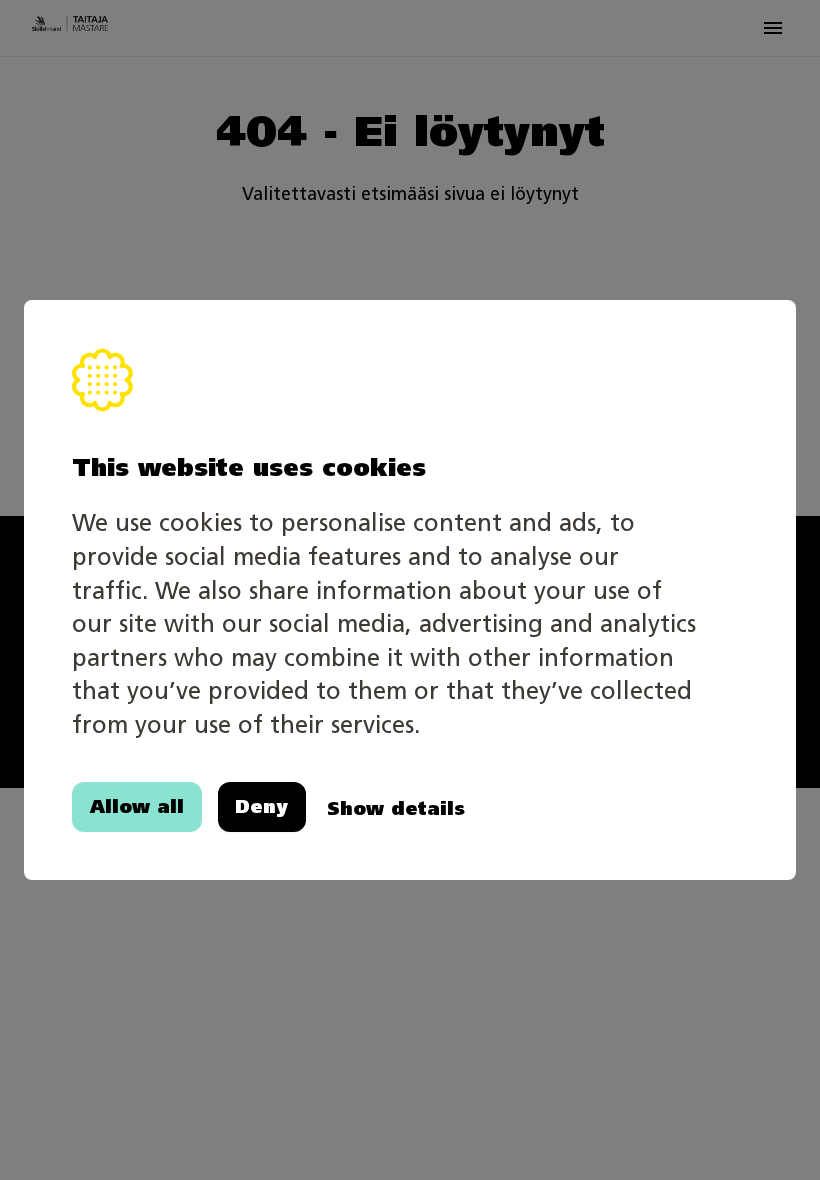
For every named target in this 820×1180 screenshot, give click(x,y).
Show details (396, 808)
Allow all (137, 806)
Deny (261, 806)
